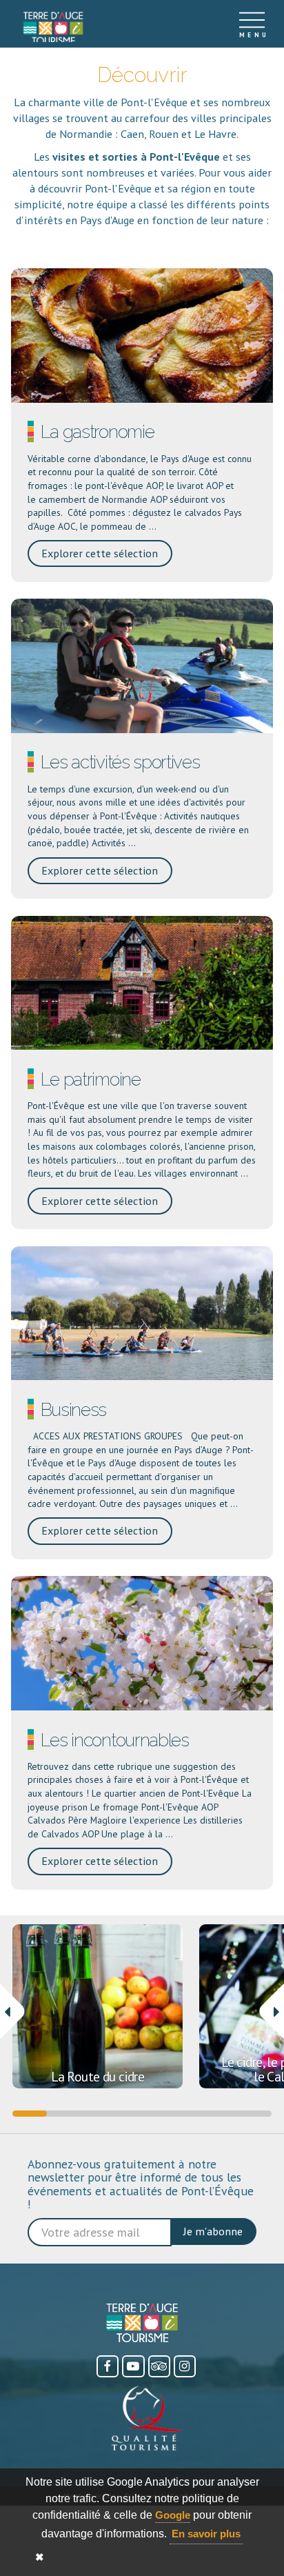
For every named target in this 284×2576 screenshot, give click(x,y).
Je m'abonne (213, 2231)
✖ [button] (40, 2557)
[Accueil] (53, 24)
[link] (53, 28)
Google (173, 2515)
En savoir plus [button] (206, 2534)
